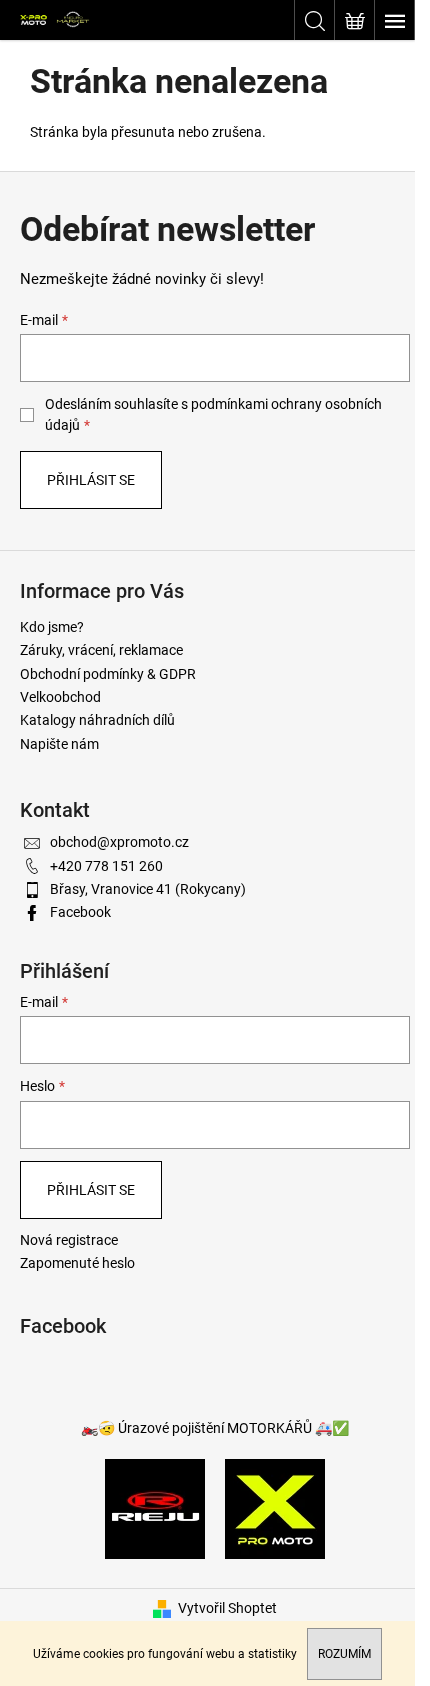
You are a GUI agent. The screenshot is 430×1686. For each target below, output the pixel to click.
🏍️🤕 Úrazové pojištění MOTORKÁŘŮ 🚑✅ (215, 1428)
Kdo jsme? (52, 627)
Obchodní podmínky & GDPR (108, 674)
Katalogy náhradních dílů (97, 720)
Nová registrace (69, 1240)
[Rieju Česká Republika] (155, 1507)
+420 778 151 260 (106, 866)
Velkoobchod (60, 697)
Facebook (80, 912)
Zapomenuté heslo (77, 1263)
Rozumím (344, 1654)
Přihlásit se (91, 480)
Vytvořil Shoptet (227, 1608)
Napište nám (59, 744)
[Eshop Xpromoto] (275, 1507)
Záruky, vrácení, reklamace (101, 650)
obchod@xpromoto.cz (119, 842)
